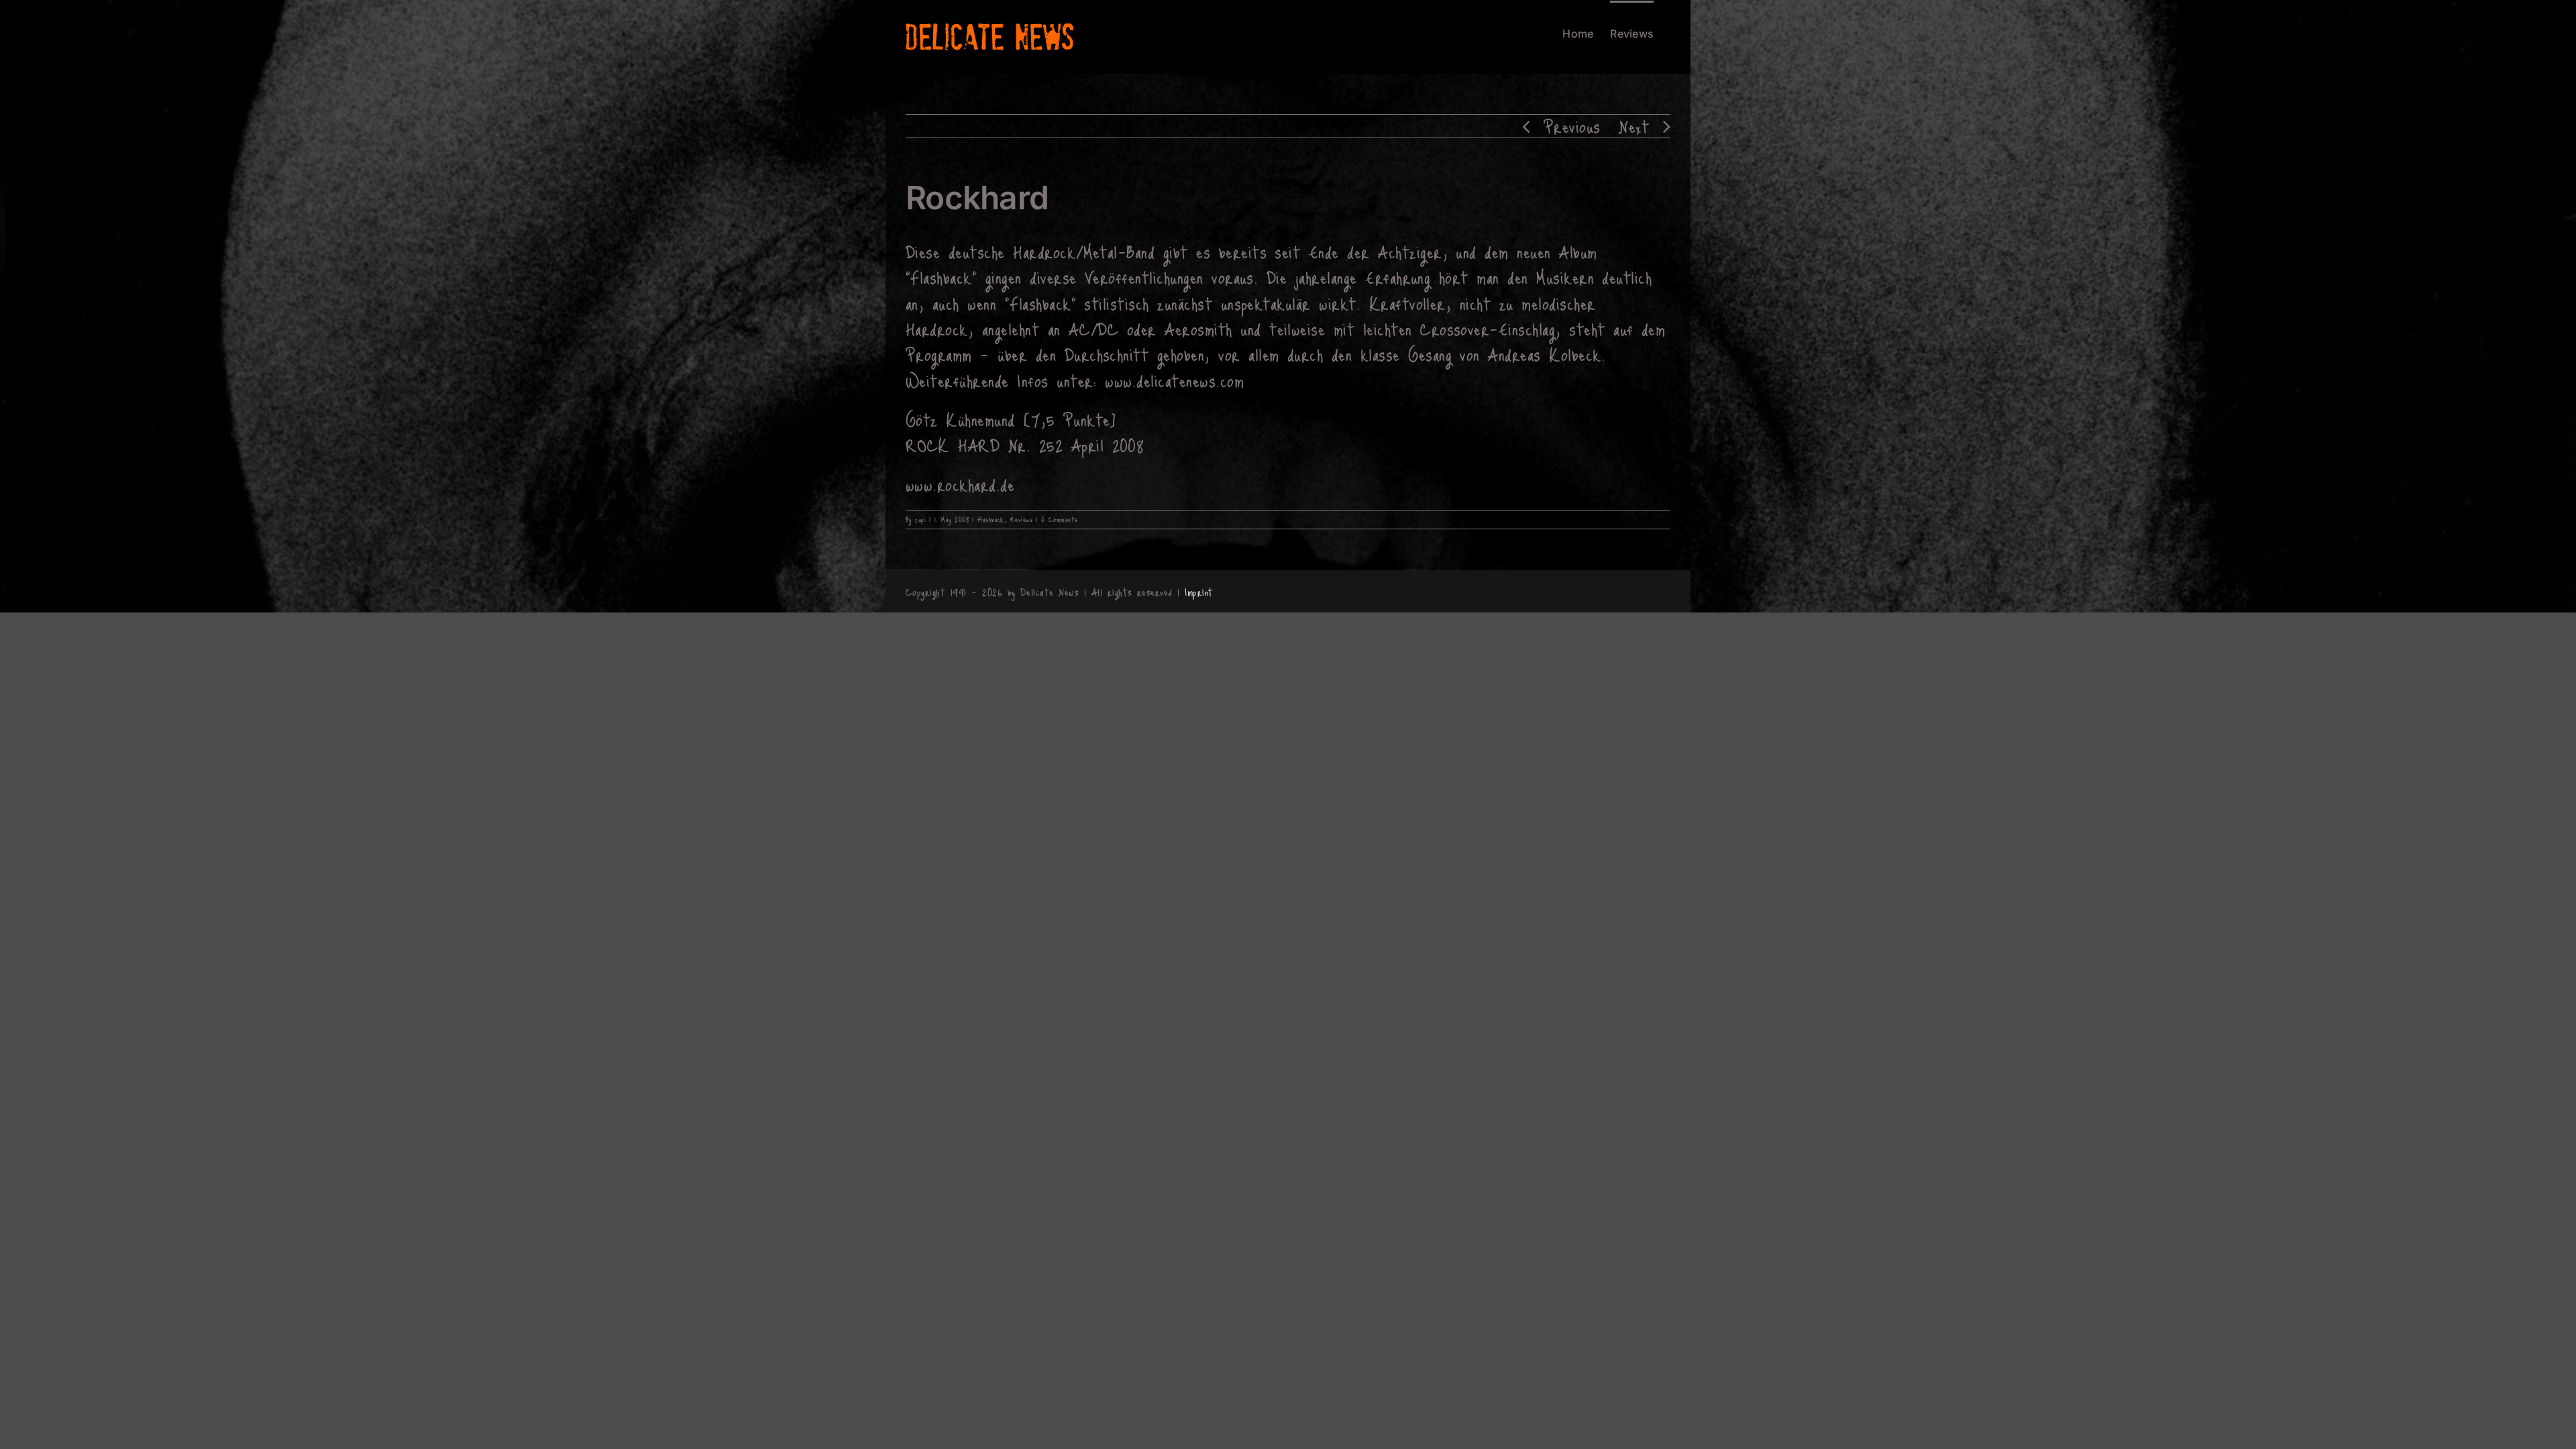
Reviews (1021, 519)
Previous (1572, 126)
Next (1634, 126)
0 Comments (1060, 519)
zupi (920, 519)
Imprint (1199, 591)
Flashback (991, 519)
